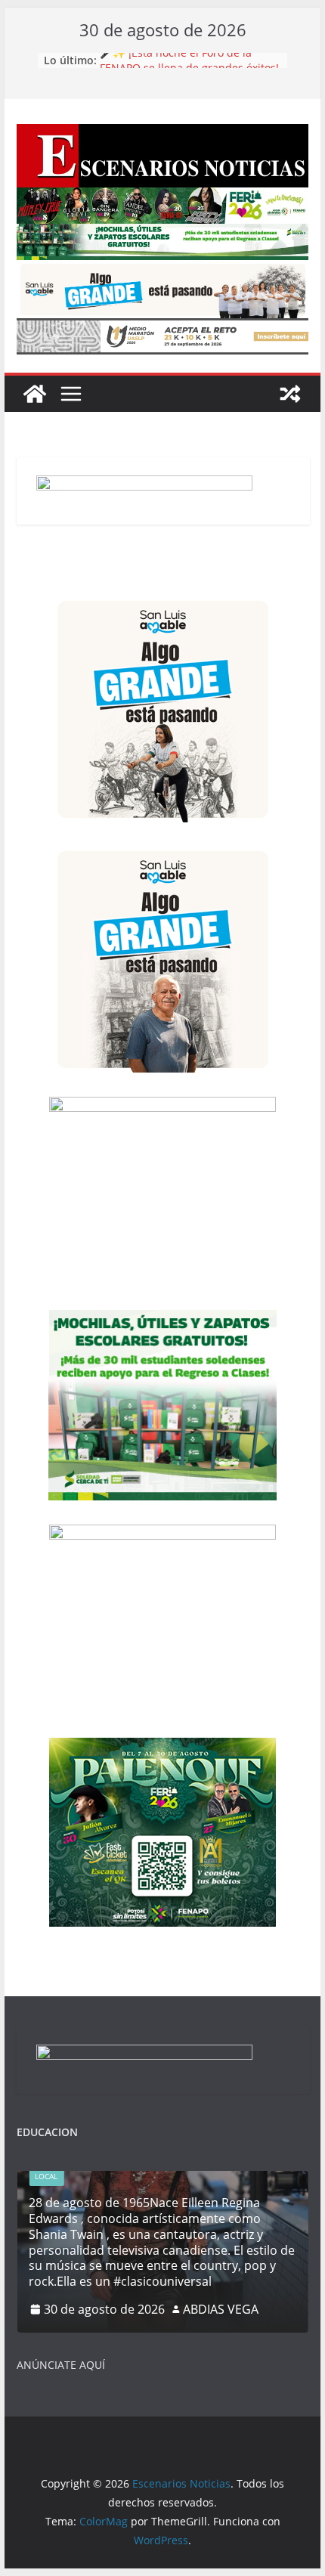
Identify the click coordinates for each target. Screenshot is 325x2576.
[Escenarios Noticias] (35, 394)
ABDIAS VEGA (221, 2309)
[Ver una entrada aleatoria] (290, 394)
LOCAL (46, 2176)
